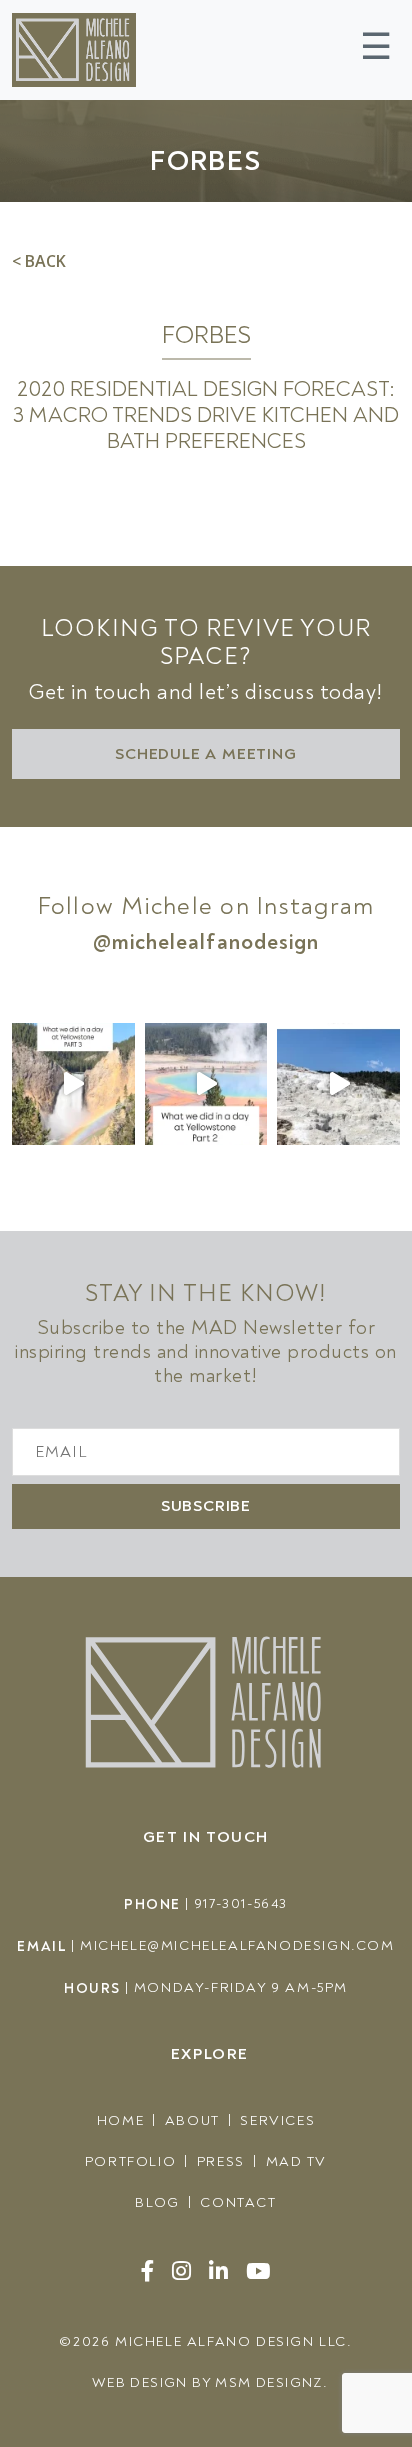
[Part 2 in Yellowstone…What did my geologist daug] (206, 1084)
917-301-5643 (241, 1903)
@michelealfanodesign (206, 942)
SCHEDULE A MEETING (205, 754)
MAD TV (297, 2161)
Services (277, 2120)
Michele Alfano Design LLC (231, 2341)
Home (120, 2120)
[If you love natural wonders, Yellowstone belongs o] (338, 1084)
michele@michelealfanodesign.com (237, 1945)
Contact (238, 2202)
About (192, 2120)
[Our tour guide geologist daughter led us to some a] (73, 1084)
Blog (157, 2202)
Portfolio (130, 2161)
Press (221, 2161)
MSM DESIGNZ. (271, 2382)
